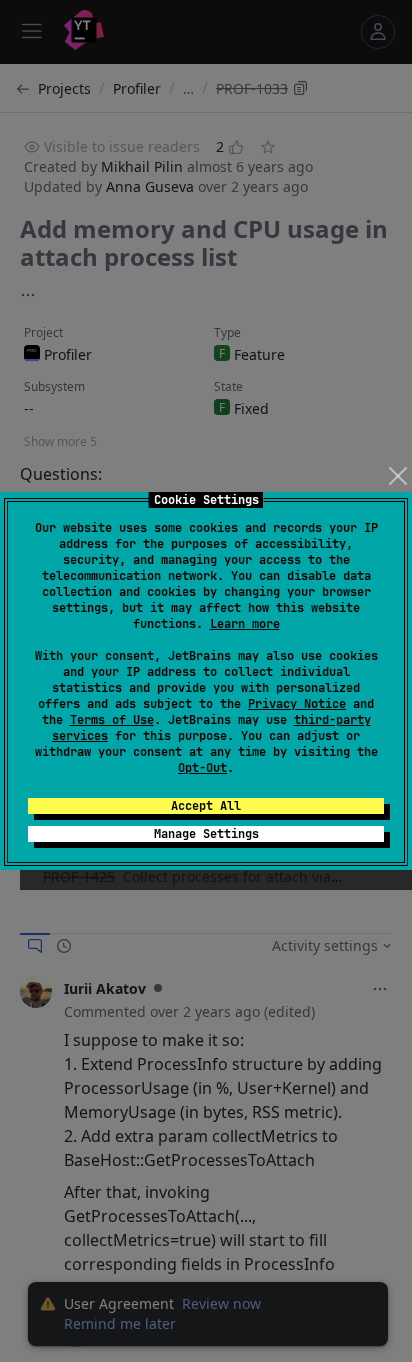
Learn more (245, 624)
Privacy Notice (297, 704)
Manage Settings (206, 834)
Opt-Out (202, 768)
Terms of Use (112, 720)
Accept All (206, 806)
